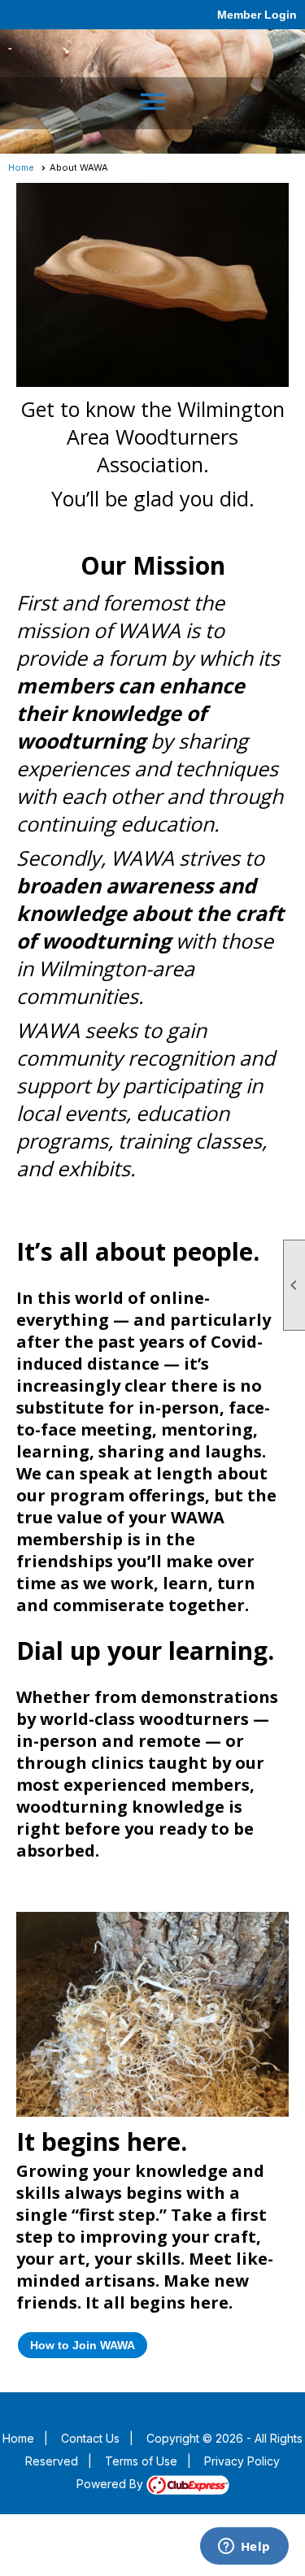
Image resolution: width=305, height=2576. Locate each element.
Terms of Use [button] (141, 2461)
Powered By (111, 2484)
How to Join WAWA (83, 2345)
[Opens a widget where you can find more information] (244, 2548)
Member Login (257, 15)
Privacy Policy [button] (242, 2461)
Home (21, 167)
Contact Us (90, 2438)
